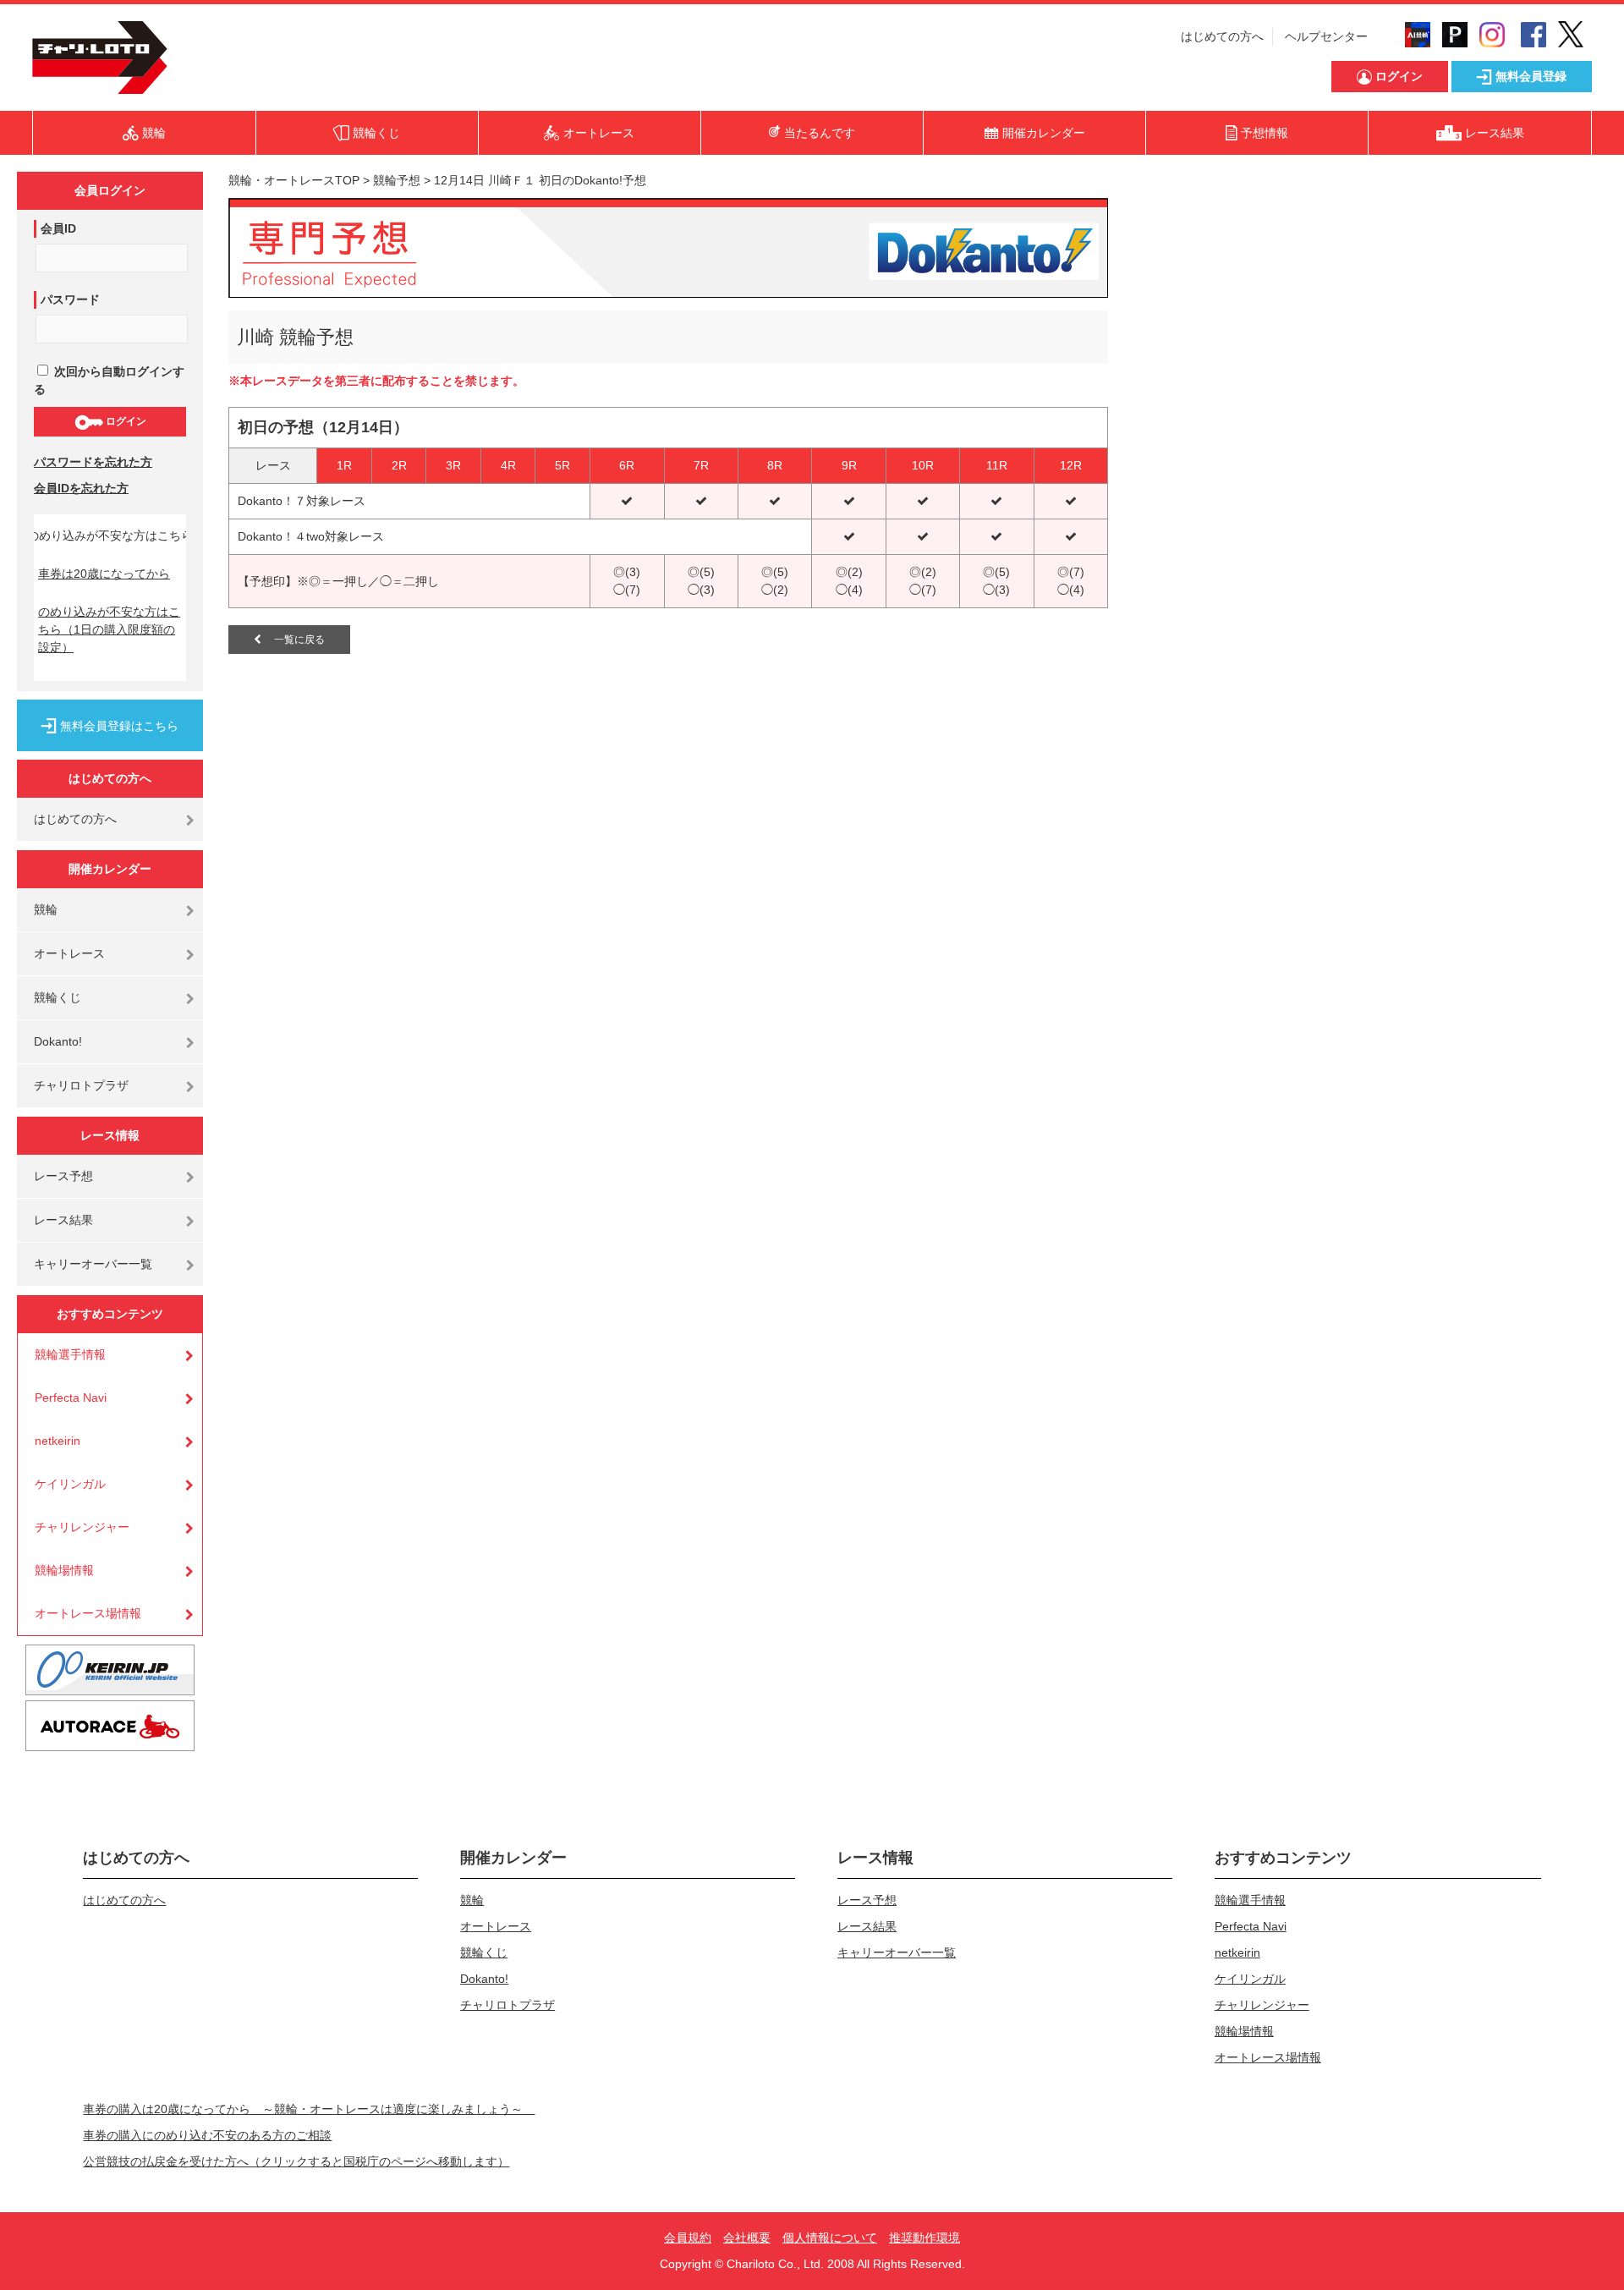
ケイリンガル (70, 1484)
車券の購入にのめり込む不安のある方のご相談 (207, 2135)
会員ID (58, 228)
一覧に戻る (293, 640)
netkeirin (58, 1441)
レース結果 (63, 1220)
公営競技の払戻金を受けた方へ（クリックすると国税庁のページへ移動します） (296, 2161)
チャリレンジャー (82, 1527)
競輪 (46, 909)
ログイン (125, 421)
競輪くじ (58, 997)
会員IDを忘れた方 (81, 488)
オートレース (69, 953)
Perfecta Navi (71, 1398)
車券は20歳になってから (104, 574)
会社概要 (747, 2238)
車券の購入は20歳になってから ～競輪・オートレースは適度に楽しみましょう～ (309, 2109)
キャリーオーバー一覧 (93, 1264)
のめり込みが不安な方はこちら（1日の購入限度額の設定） (109, 629)
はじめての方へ (1222, 36)
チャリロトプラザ (81, 1085)
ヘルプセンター (1326, 36)
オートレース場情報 (88, 1613)
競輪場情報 (64, 1570)
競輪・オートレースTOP (294, 180)
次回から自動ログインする (109, 380)
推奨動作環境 (924, 2238)
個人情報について (830, 2238)
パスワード (70, 299)
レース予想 (63, 1176)
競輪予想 (397, 180)
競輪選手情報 (70, 1354)
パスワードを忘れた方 (93, 462)
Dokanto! (58, 1041)
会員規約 (688, 2238)
